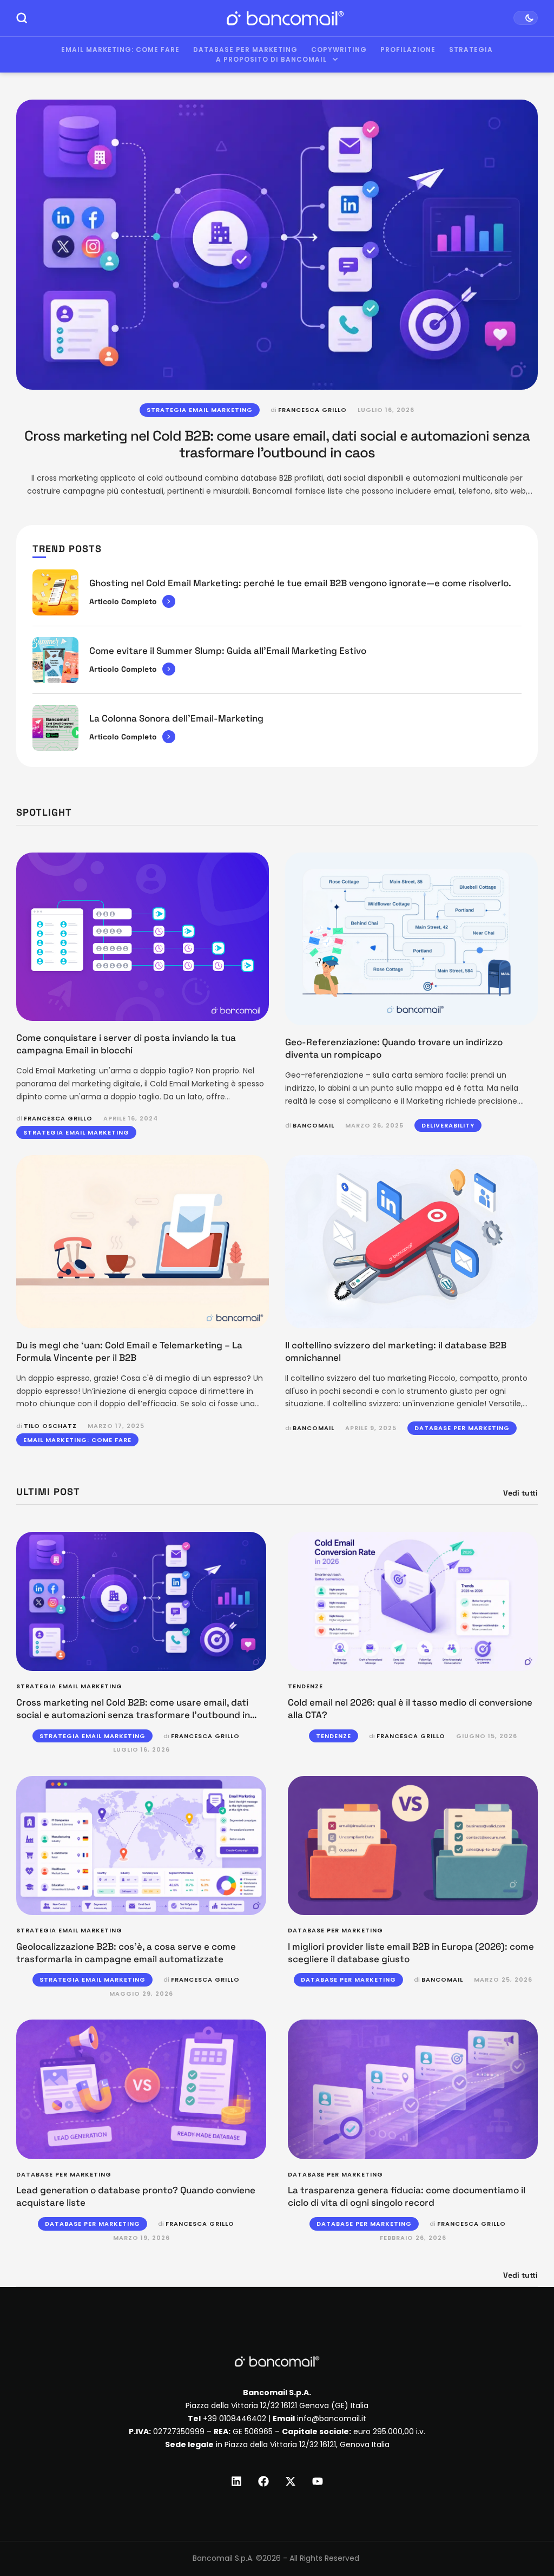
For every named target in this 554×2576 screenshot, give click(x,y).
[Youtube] (318, 2481)
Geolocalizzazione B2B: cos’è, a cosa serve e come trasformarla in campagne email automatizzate (126, 1953)
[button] (525, 2531)
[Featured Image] (277, 245)
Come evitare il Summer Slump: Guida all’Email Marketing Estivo (228, 651)
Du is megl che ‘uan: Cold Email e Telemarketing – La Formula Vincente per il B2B (129, 1351)
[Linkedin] (236, 2481)
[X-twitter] (291, 2481)
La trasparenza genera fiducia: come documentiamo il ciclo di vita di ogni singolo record (407, 2196)
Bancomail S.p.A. (223, 2558)
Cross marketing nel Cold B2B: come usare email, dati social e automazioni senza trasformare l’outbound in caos (277, 444)
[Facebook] (263, 2481)
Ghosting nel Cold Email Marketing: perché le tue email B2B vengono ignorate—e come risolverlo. (300, 583)
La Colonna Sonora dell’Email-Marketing (176, 718)
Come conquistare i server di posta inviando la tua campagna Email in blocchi (126, 1044)
